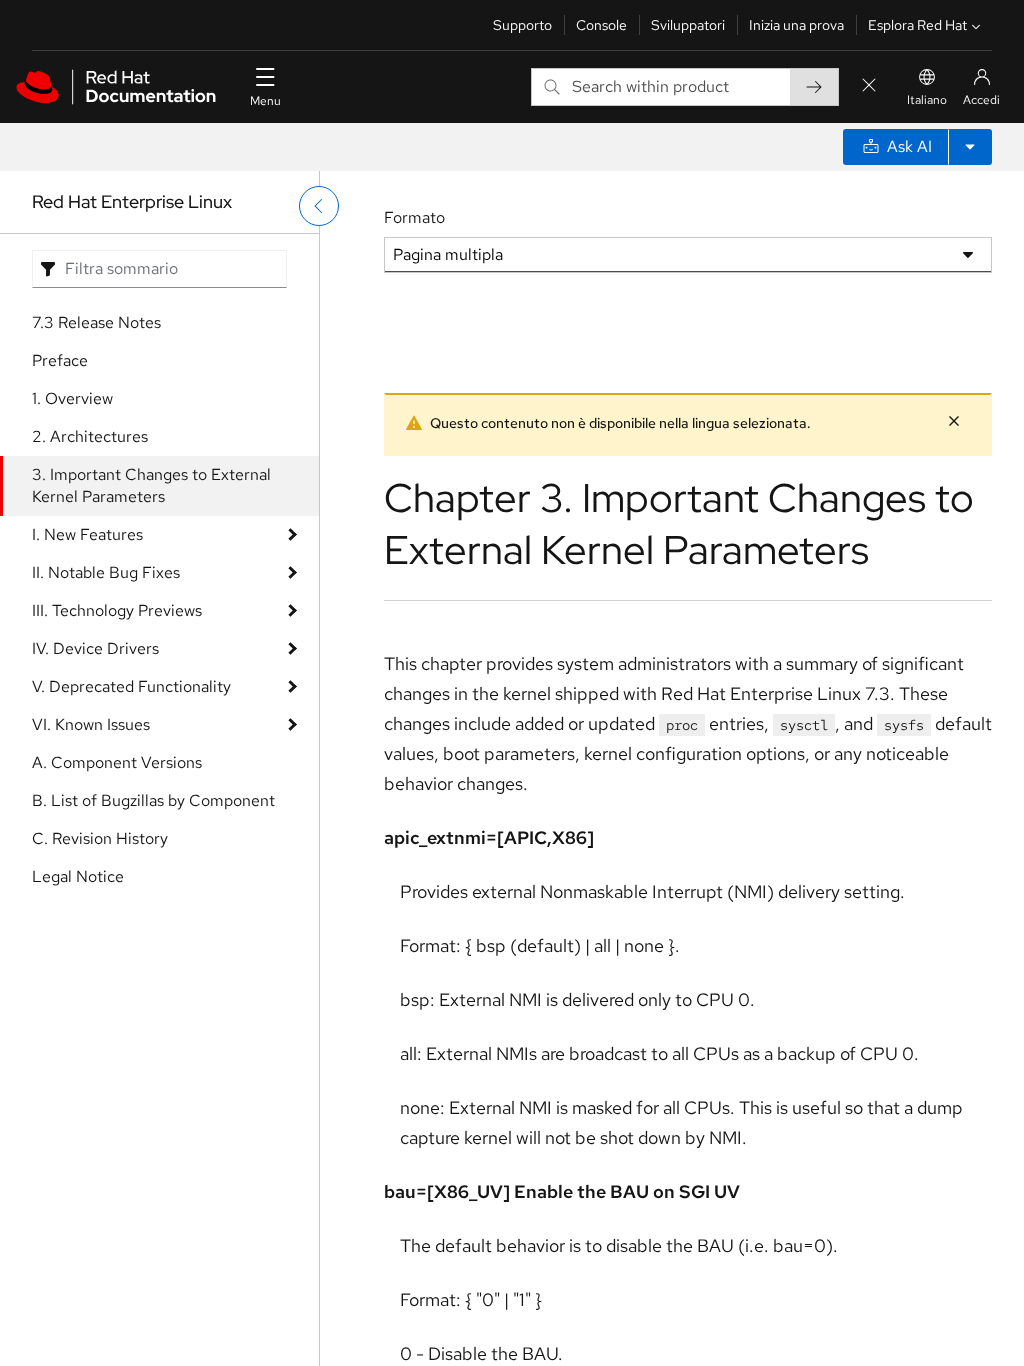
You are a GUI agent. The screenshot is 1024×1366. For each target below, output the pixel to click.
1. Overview (72, 398)
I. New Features (87, 534)
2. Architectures (90, 436)
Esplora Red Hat (917, 25)
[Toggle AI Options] (970, 147)
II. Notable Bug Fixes (106, 572)
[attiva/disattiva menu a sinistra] (319, 206)
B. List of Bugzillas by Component (153, 800)
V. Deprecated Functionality (131, 686)
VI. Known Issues (91, 724)
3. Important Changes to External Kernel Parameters (151, 485)
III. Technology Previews (117, 610)
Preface (60, 360)
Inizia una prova (796, 25)
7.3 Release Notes (96, 322)
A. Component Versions (117, 762)
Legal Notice (78, 876)
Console (601, 25)
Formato (414, 217)
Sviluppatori (688, 25)
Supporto (522, 25)
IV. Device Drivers (95, 648)
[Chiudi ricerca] (869, 86)
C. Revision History (100, 838)
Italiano (927, 100)
